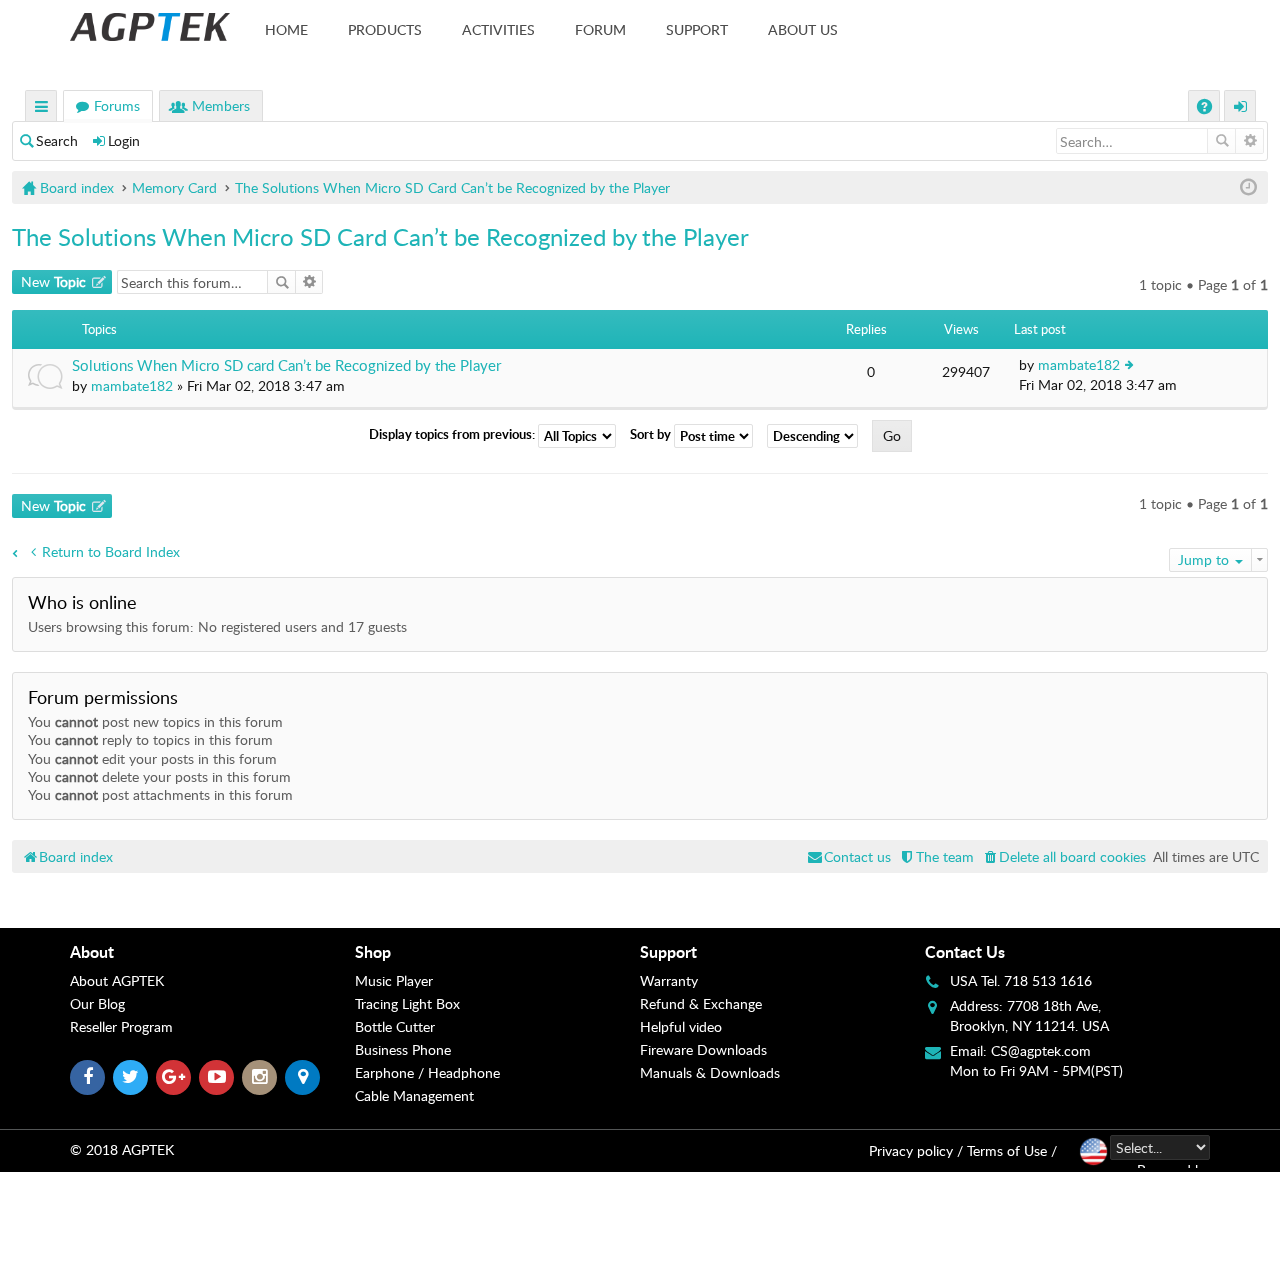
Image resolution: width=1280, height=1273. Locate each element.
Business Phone (403, 1049)
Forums (117, 105)
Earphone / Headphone (427, 1072)
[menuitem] (1063, 856)
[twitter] (130, 1077)
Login (124, 140)
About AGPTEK (117, 980)
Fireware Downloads (703, 1049)
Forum (600, 29)
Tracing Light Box (407, 1003)
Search (57, 140)
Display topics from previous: (453, 435)
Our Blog (97, 1003)
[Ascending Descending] (817, 436)
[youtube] (216, 1077)
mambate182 (132, 385)
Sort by (652, 435)
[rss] (302, 1077)
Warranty (669, 980)
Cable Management (414, 1095)
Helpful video (681, 1026)
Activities (498, 29)
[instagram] (259, 1077)
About (92, 951)
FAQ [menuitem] (1206, 108)
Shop (373, 951)
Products (385, 29)
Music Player (394, 980)
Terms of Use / (1012, 1150)
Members (221, 105)
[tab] (212, 952)
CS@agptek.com (1041, 1050)
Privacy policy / (916, 1150)
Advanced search (1249, 141)
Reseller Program (121, 1026)
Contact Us (965, 951)
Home (286, 29)
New (53, 281)
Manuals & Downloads (710, 1072)
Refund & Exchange (701, 1003)
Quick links (42, 108)
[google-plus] (173, 1077)
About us (803, 29)
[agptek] (150, 27)
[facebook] (87, 1077)
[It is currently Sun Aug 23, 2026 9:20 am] (1248, 187)
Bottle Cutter (395, 1026)
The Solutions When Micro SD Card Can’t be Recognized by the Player (380, 236)
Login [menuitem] (1241, 108)
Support (697, 29)
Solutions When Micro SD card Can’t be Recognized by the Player (286, 365)
